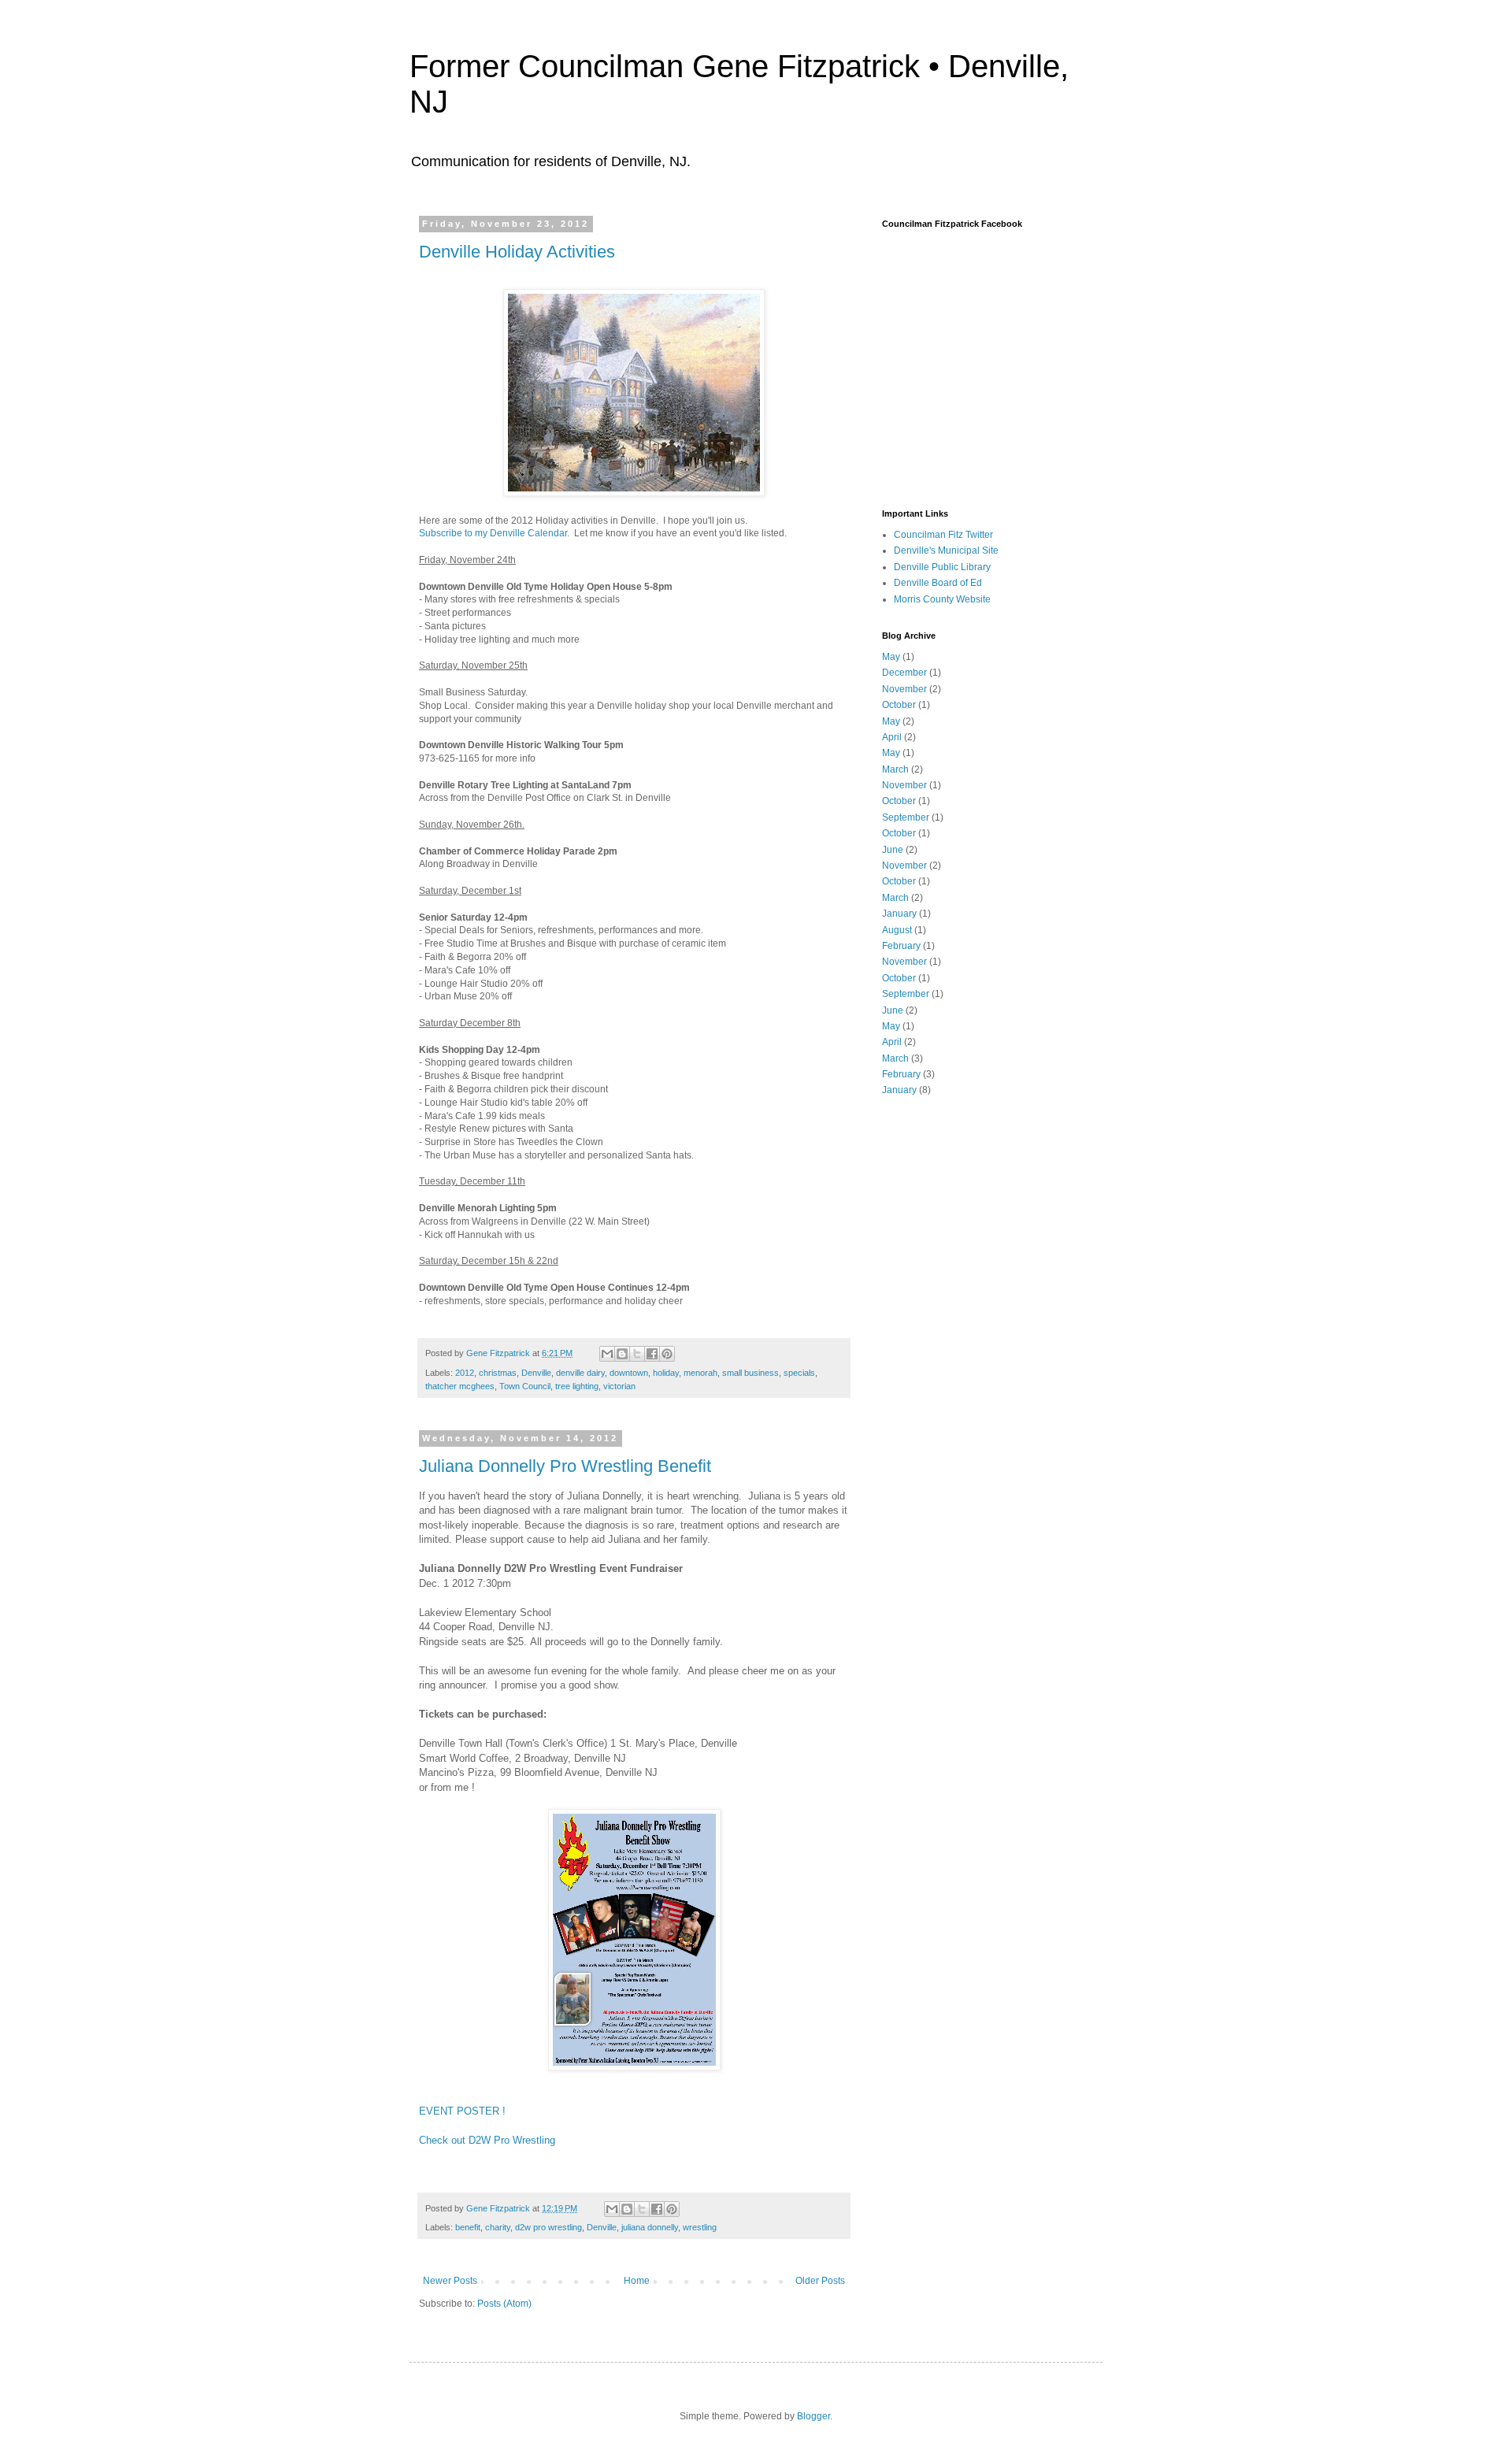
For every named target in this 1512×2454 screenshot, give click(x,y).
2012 (465, 1373)
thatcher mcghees (460, 1386)
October (899, 705)
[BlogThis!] (622, 1354)
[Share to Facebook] (652, 1354)
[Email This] (607, 1354)
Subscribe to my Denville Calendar (493, 533)
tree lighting (577, 1386)
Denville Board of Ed (938, 583)
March (895, 769)
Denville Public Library (942, 567)
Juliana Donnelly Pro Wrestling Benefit (565, 1466)
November (904, 689)
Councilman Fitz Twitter (943, 535)
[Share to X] (637, 1354)
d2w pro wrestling (548, 2227)
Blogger (813, 2416)
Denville (536, 1373)
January (899, 914)
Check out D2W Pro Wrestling (487, 2140)
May (891, 657)
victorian (619, 1386)
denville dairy (580, 1373)
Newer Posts (450, 2281)
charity (498, 2227)
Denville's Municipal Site (946, 550)
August (897, 930)
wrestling (700, 2227)
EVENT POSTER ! (462, 2111)
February (901, 946)
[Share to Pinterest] (667, 1354)
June (893, 850)
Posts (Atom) (504, 2304)
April (892, 737)
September (906, 817)
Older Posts (820, 2281)
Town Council (525, 1386)
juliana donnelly (650, 2227)
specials (799, 1373)
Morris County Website (942, 599)
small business (750, 1373)
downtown (629, 1373)
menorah (700, 1373)
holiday (666, 1373)
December (904, 673)
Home (637, 2281)
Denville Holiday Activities (517, 252)
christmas (498, 1373)
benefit (468, 2227)
